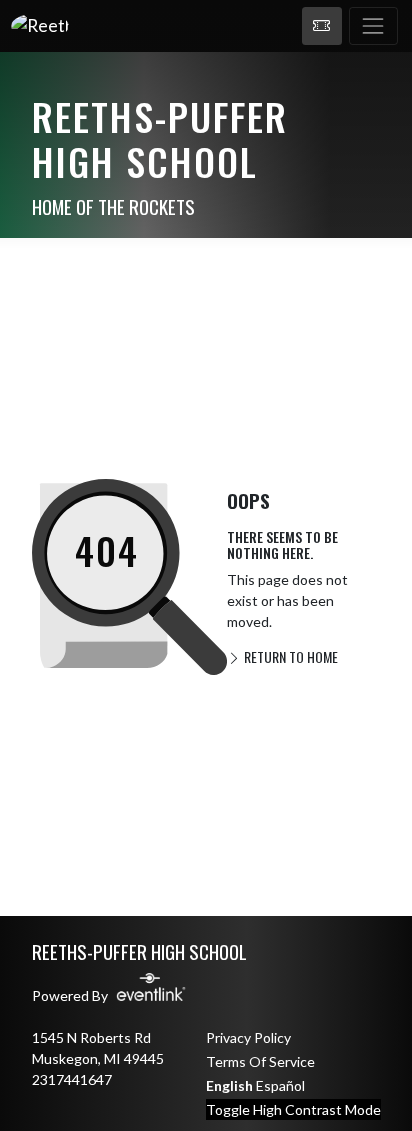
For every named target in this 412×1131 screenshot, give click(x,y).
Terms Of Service (260, 1061)
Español (280, 1085)
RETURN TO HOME (289, 656)
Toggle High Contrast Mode (293, 1109)
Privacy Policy (248, 1037)
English (229, 1085)
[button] (322, 26)
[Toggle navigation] (373, 26)
